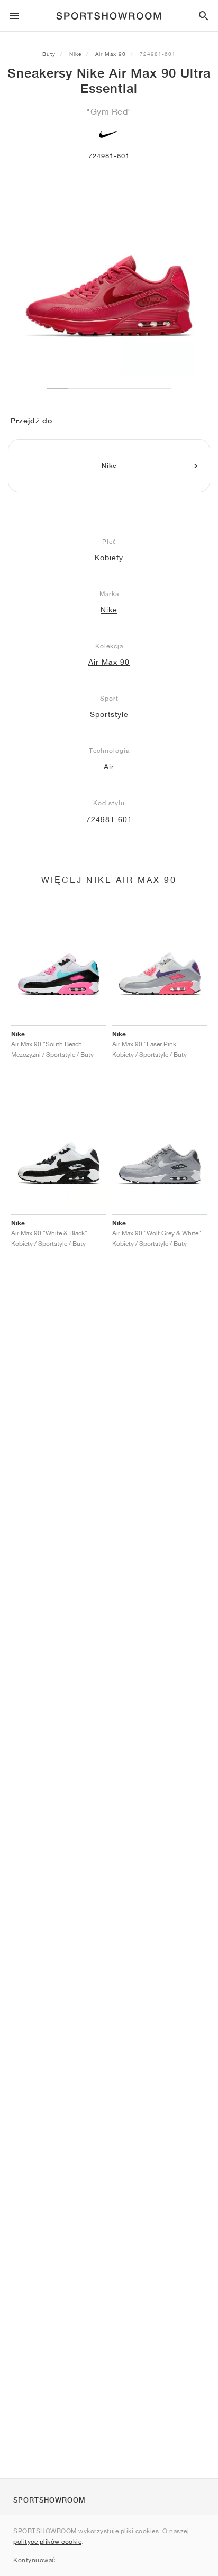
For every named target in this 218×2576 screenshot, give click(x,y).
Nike (75, 54)
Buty (49, 54)
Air (109, 767)
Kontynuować (34, 2560)
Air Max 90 (111, 54)
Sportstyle (109, 714)
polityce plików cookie (47, 2541)
